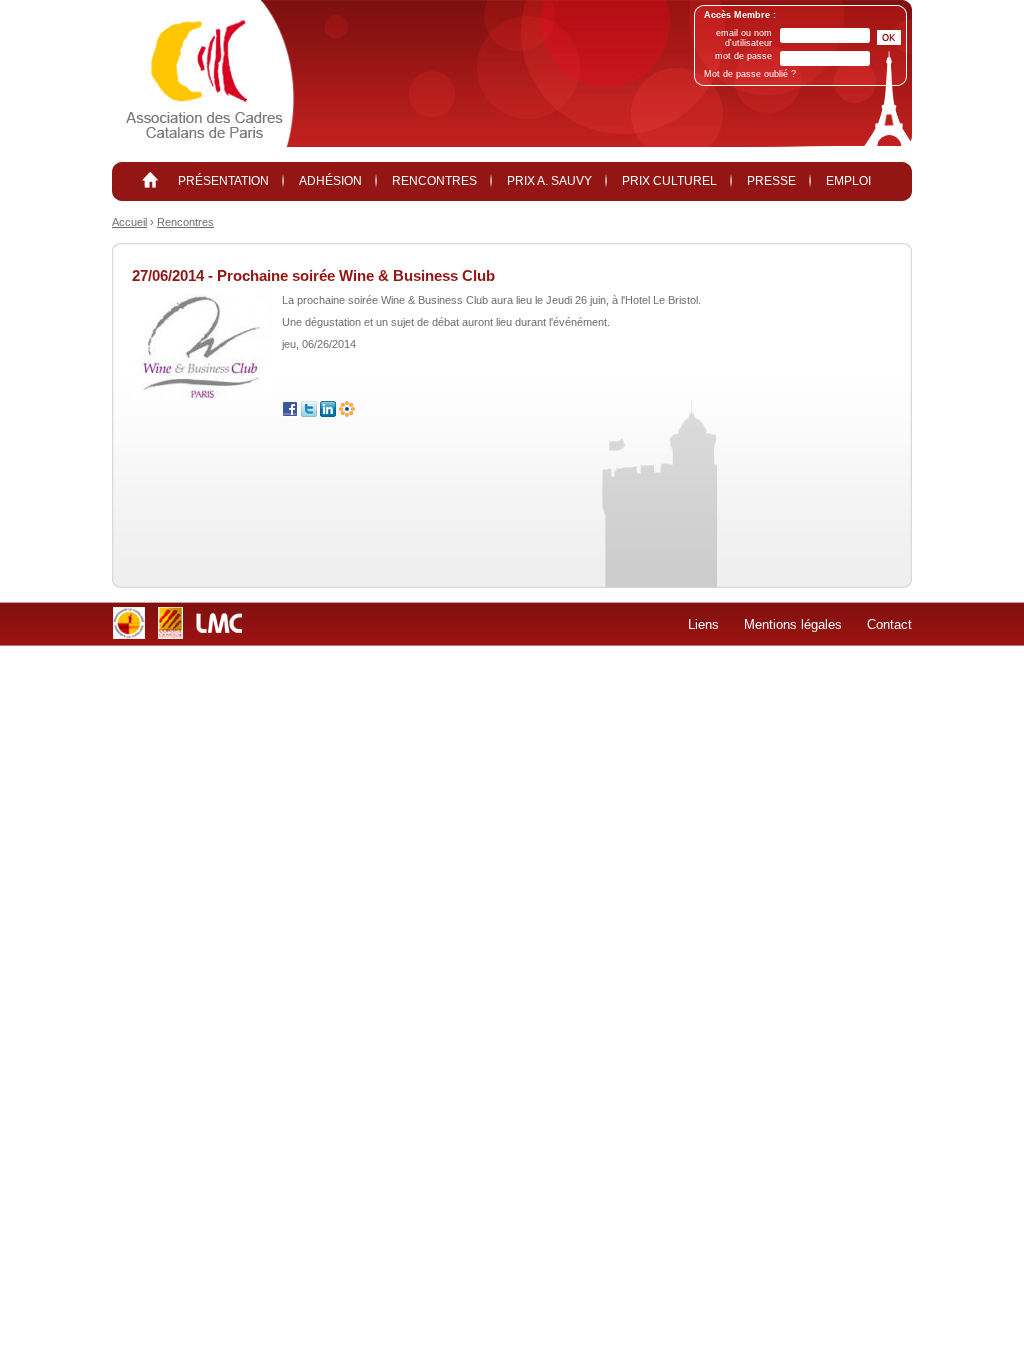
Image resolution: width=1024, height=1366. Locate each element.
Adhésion (330, 181)
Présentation (223, 181)
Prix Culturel (669, 181)
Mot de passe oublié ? (750, 74)
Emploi (848, 181)
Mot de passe (743, 56)
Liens (703, 624)
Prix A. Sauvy (549, 181)
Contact (889, 624)
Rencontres (434, 181)
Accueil (129, 222)
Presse (771, 181)
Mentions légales (793, 624)
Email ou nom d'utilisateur (744, 38)
